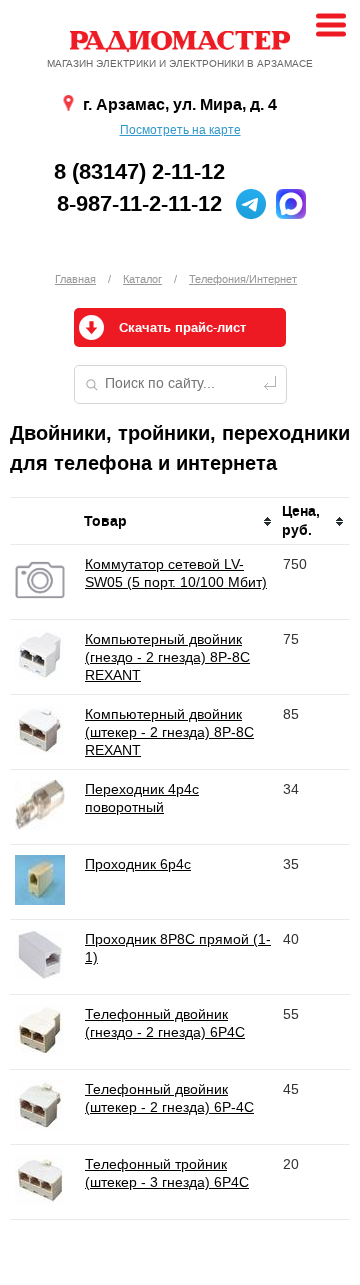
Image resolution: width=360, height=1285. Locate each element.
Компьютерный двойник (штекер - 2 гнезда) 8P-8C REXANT (169, 732)
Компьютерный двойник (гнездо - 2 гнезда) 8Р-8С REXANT (167, 657)
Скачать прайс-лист (182, 328)
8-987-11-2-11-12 (139, 204)
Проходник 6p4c (138, 864)
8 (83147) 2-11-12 (139, 172)
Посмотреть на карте (180, 130)
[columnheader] (179, 521)
